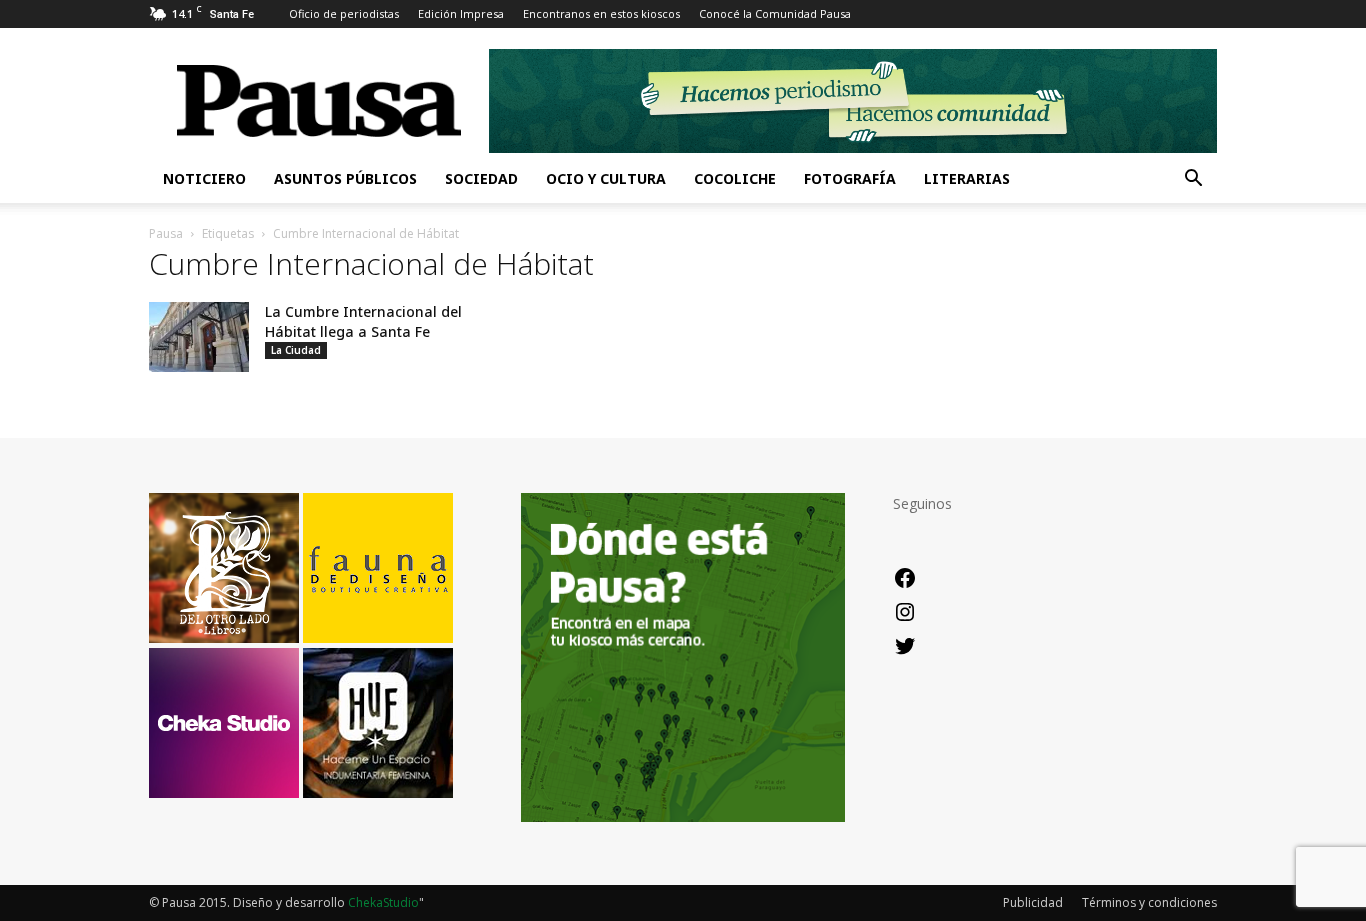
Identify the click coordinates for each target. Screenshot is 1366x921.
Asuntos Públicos (345, 178)
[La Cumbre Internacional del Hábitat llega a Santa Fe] (199, 337)
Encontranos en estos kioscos (601, 13)
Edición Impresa (461, 13)
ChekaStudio (383, 902)
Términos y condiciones (1149, 902)
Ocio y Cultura (606, 178)
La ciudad (296, 350)
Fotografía (850, 178)
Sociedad (481, 178)
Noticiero (204, 178)
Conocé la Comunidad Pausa (775, 13)
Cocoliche (735, 178)
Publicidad (1033, 902)
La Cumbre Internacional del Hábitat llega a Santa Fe (363, 321)
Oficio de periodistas (344, 13)
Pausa (166, 233)
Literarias (967, 178)
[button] (1193, 180)
